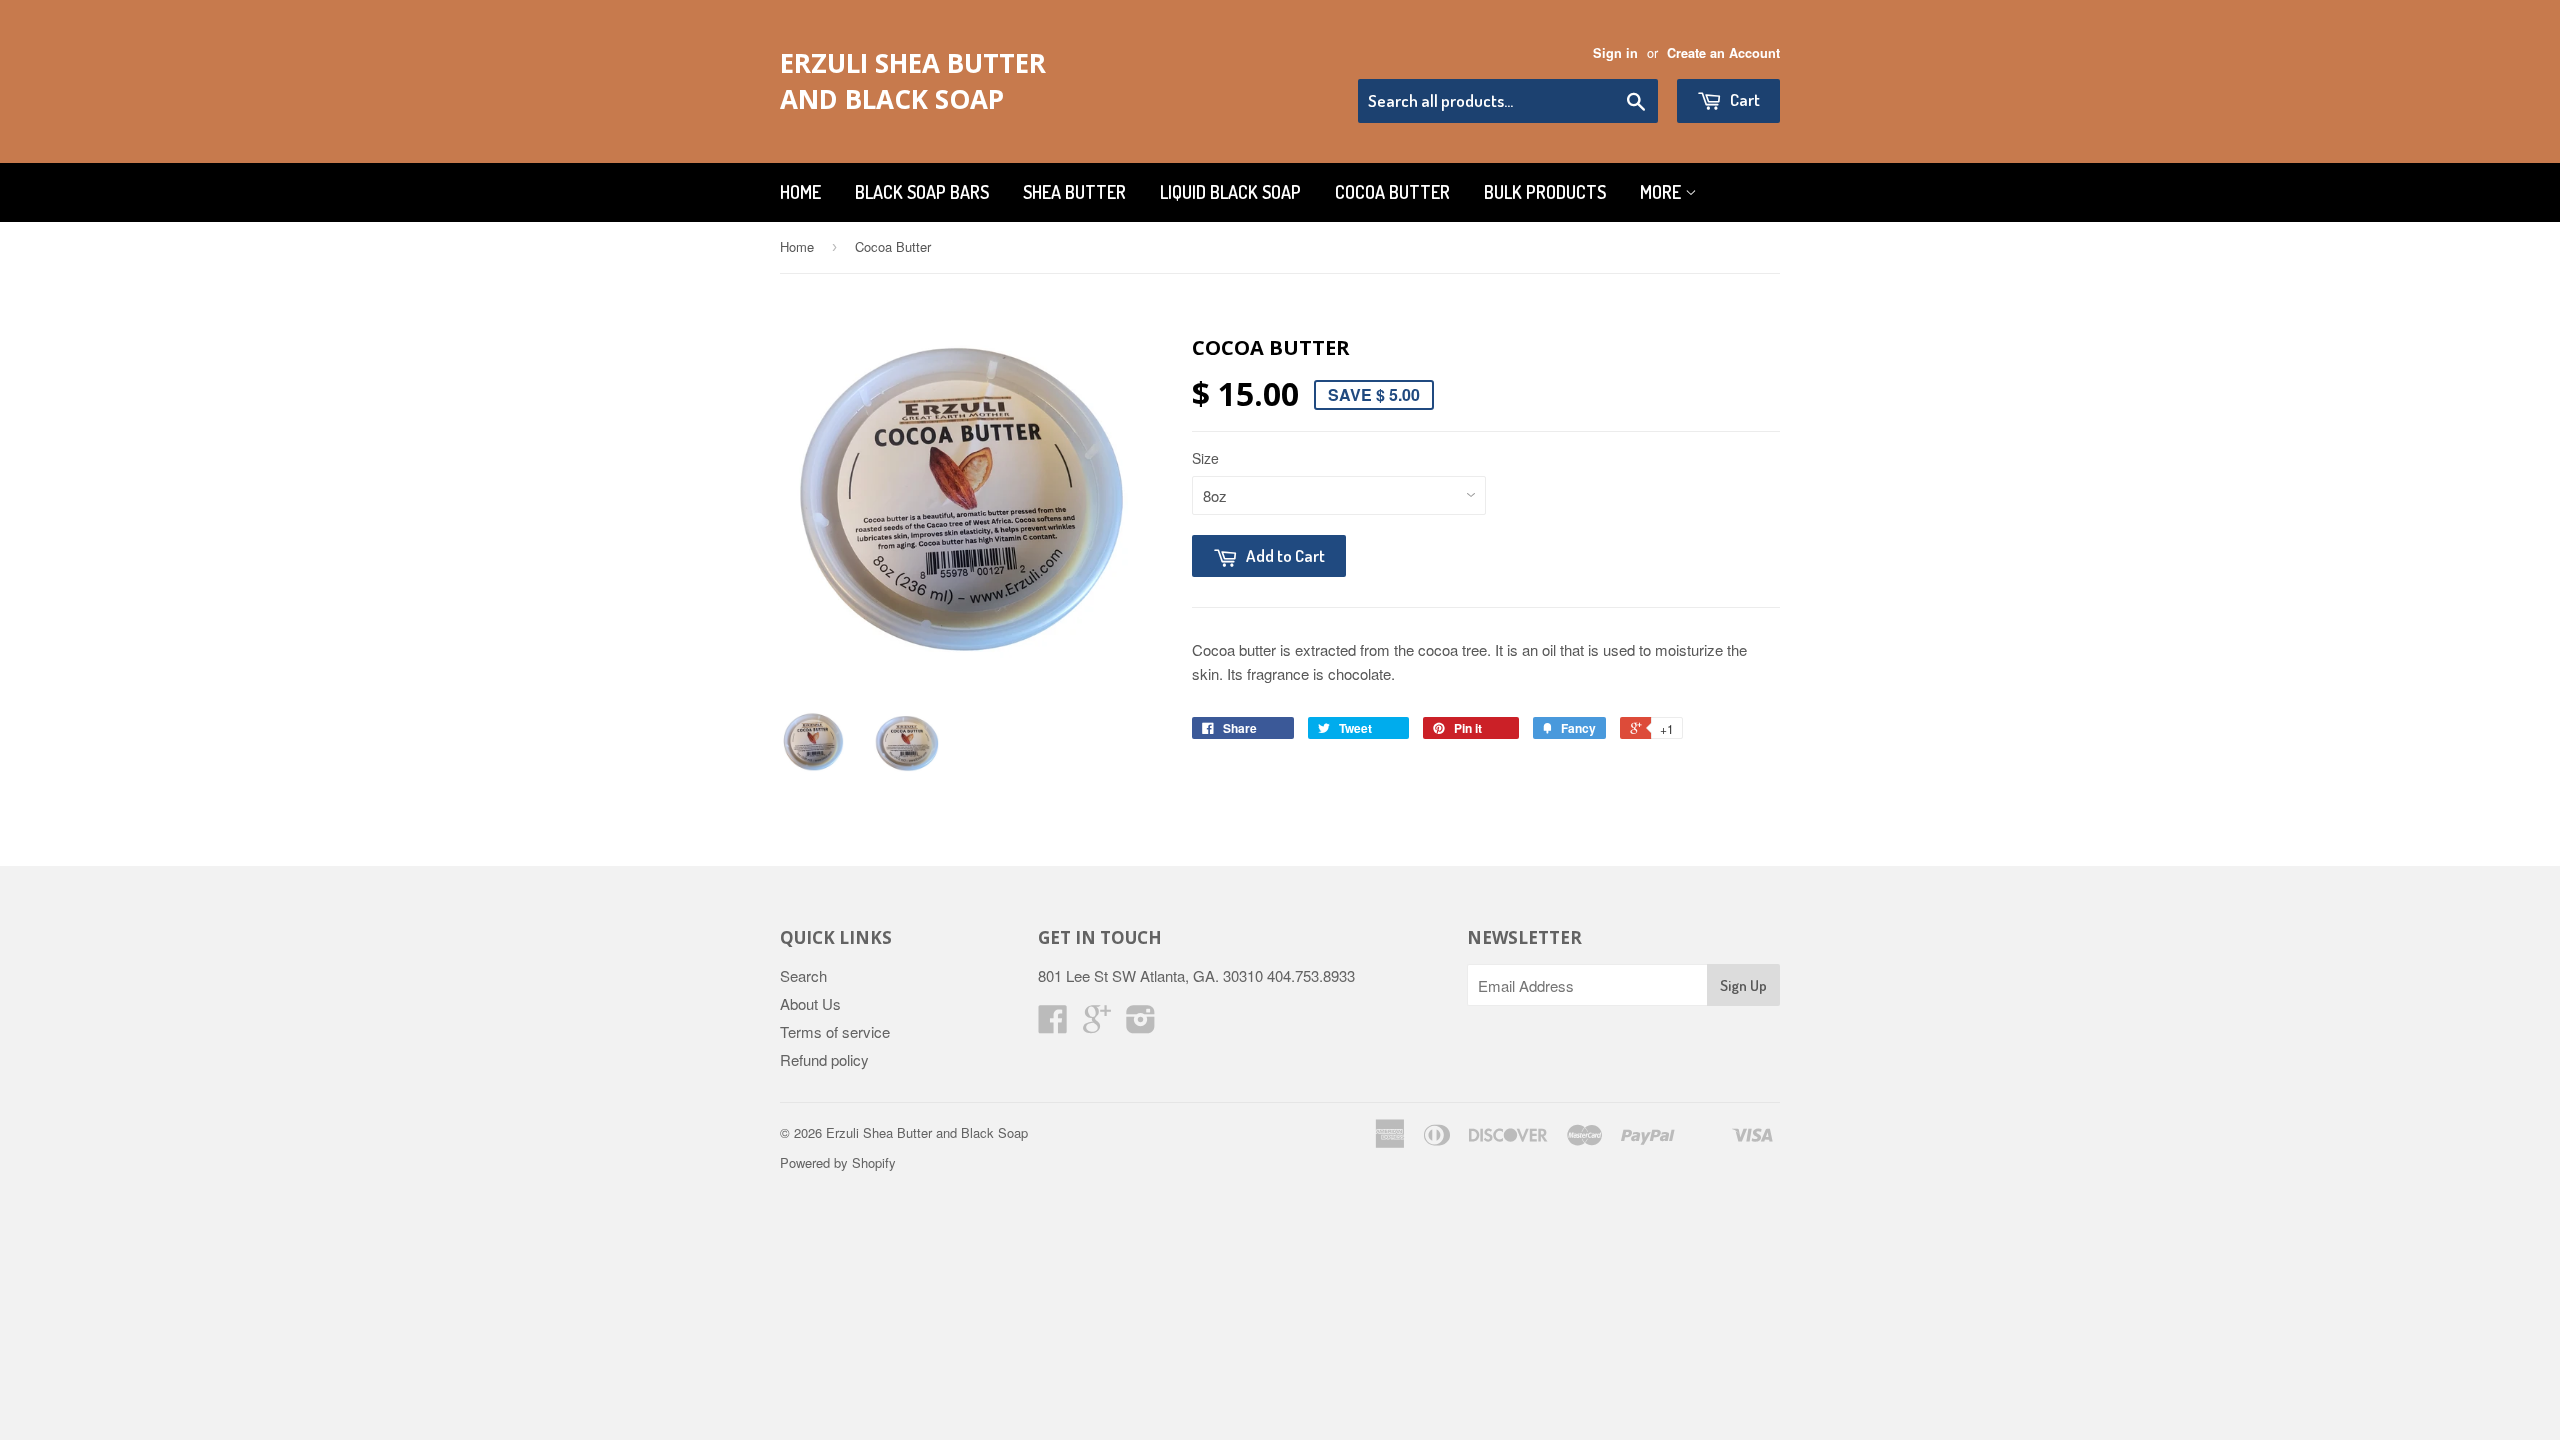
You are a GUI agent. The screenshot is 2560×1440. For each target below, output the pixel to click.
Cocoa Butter (1392, 192)
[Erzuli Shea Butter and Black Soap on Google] (1097, 1024)
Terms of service (835, 1031)
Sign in (1615, 53)
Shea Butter (1074, 192)
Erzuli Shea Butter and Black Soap (913, 81)
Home (800, 192)
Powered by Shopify (838, 1162)
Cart (1743, 99)
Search (803, 975)
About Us (810, 1003)
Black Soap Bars (922, 192)
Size (1205, 458)
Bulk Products (1545, 192)
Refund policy (824, 1059)
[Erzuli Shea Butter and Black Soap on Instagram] (1141, 1024)
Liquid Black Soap (1230, 192)
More (1662, 192)
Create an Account (1723, 53)
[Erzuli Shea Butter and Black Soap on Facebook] (1053, 1024)
